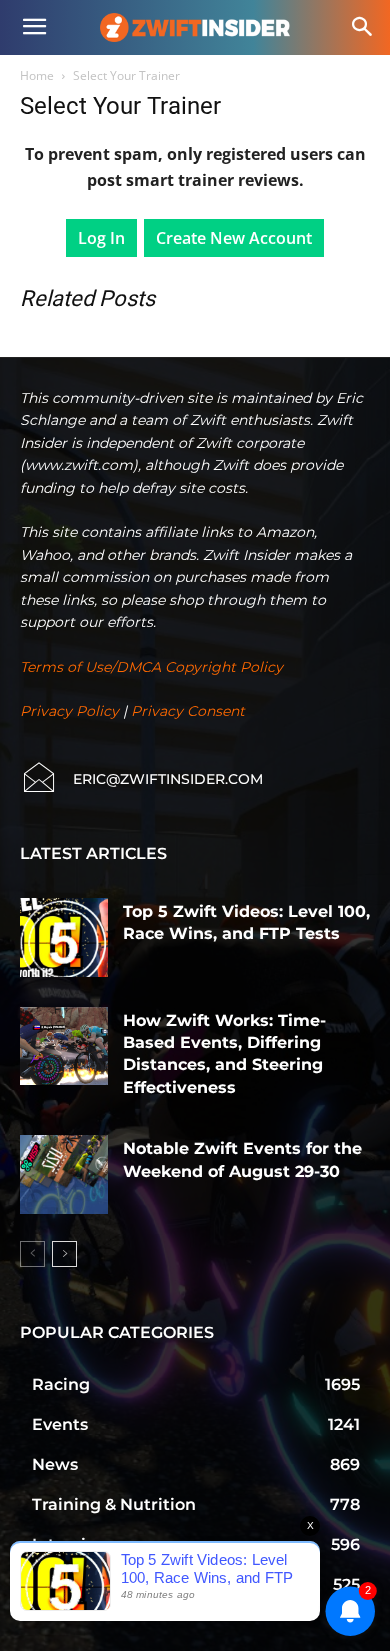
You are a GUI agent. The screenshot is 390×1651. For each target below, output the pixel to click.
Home (37, 75)
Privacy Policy (69, 711)
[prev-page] (32, 1254)
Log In (101, 238)
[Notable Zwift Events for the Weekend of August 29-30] (64, 1174)
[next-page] (64, 1254)
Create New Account (234, 238)
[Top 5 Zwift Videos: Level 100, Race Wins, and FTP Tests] (64, 937)
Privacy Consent (188, 711)
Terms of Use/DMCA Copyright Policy (151, 667)
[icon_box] (141, 779)
